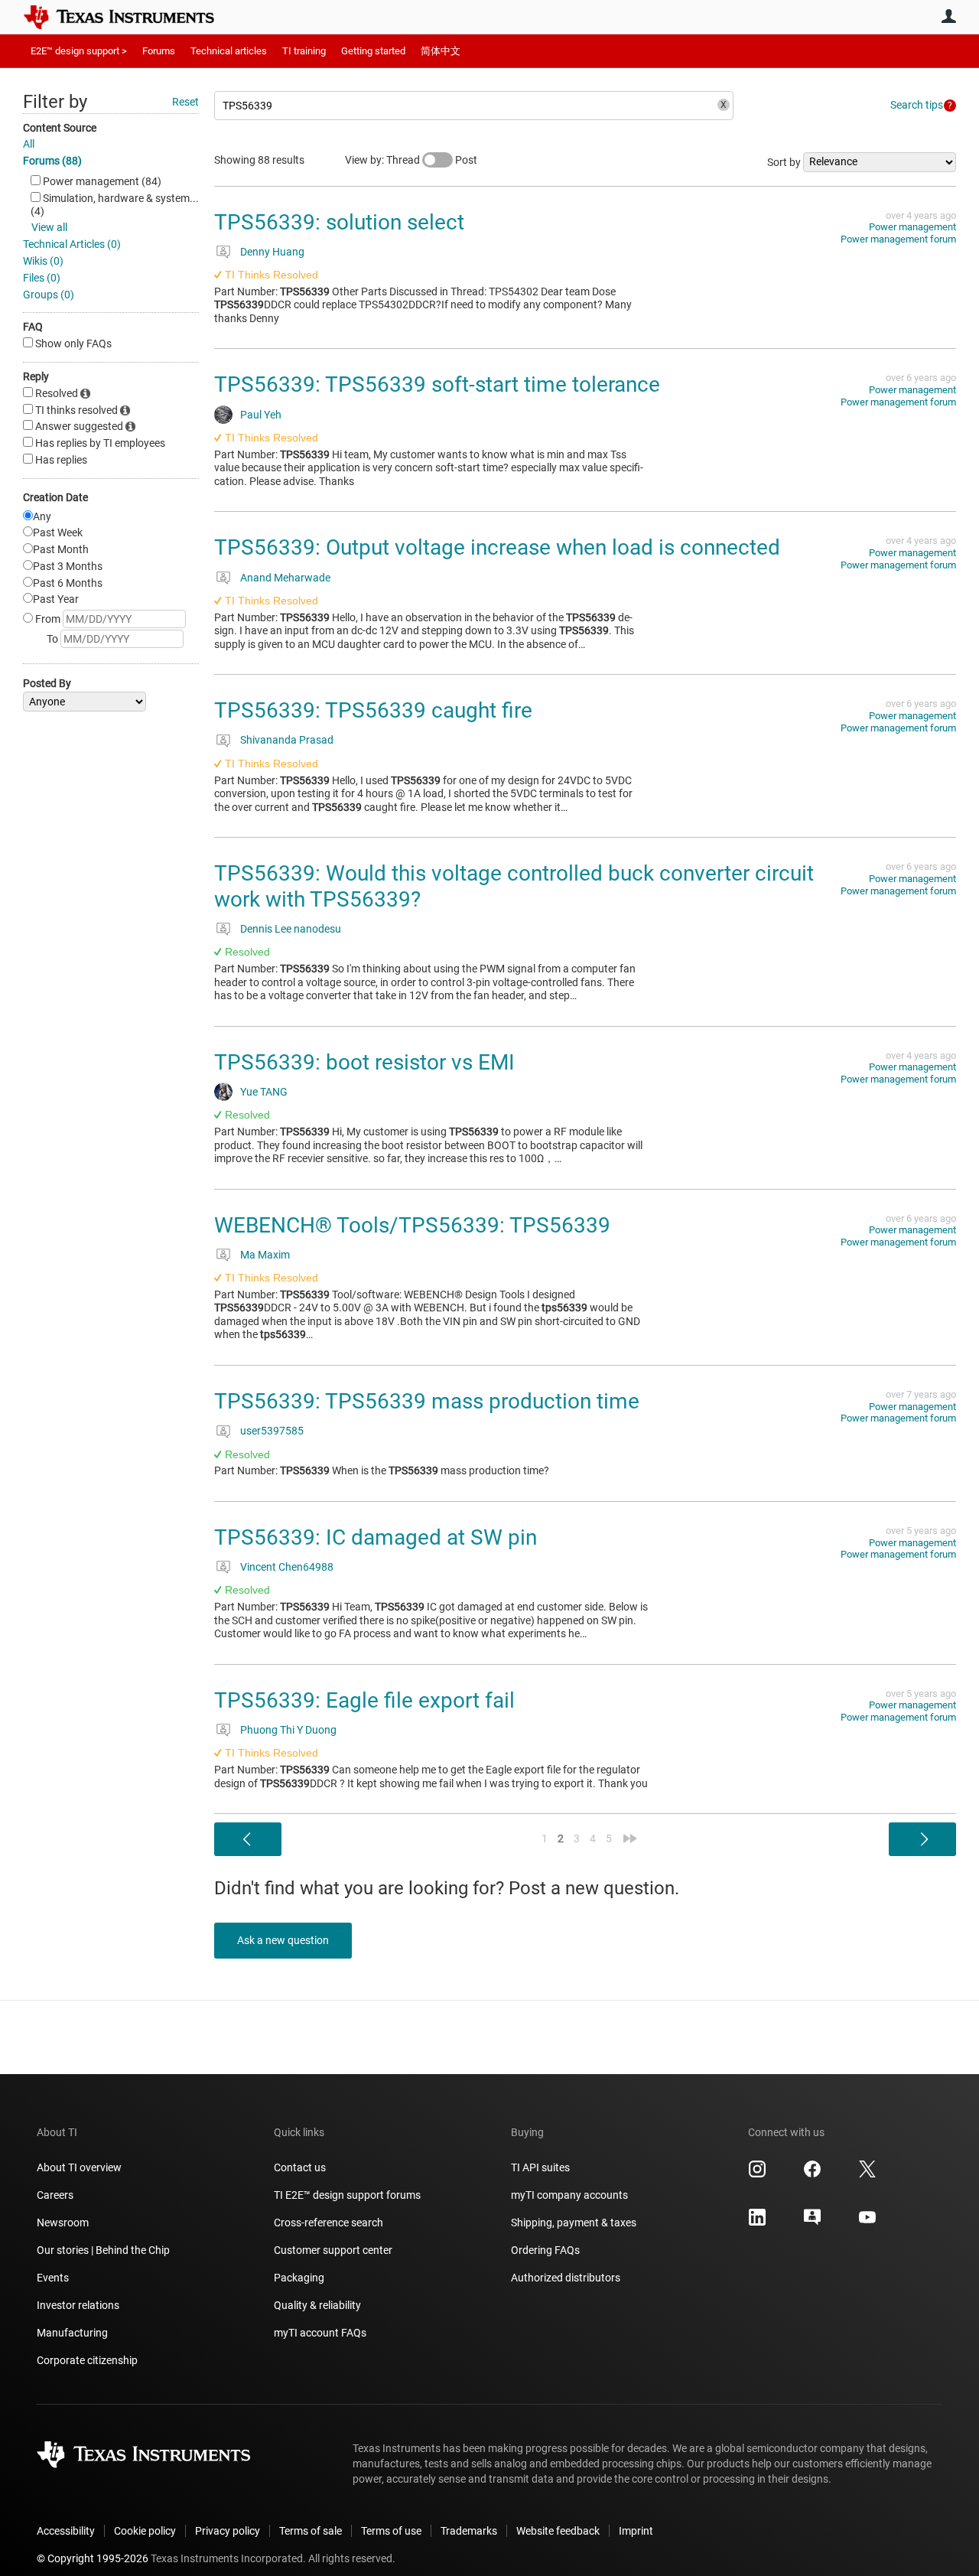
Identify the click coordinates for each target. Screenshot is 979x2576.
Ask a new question (283, 1940)
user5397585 (272, 1431)
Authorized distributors (566, 2278)
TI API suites (540, 2167)
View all (49, 227)
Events (53, 2278)
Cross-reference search (329, 2223)
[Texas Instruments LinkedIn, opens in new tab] (757, 2223)
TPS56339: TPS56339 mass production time (427, 1401)
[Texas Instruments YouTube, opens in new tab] (867, 2223)
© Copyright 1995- (93, 2558)
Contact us (300, 2167)
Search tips (917, 105)
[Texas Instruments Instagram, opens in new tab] (757, 2174)
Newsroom (63, 2223)
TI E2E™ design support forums (347, 2195)
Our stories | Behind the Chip (103, 2250)
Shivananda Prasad (287, 740)
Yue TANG (264, 1092)
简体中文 (441, 51)
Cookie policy (145, 2531)
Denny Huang (272, 252)
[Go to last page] (630, 1838)
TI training (304, 51)
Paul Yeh (261, 415)
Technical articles (229, 51)
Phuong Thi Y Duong (288, 1730)
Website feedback (558, 2531)
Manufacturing (72, 2333)
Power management (912, 227)
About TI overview (79, 2167)
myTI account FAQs (320, 2333)
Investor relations (78, 2305)
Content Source (60, 128)
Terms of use (391, 2531)
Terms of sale (311, 2531)
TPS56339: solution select (339, 222)
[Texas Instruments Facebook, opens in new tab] (812, 2174)
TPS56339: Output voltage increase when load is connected (497, 547)
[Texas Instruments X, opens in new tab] (867, 2174)
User (948, 16)
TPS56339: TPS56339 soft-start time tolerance (437, 384)
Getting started (373, 51)
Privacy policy (228, 2531)
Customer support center (333, 2250)
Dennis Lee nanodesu (291, 929)
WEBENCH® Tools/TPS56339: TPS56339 (412, 1225)
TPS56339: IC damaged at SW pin (376, 1537)
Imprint (636, 2531)
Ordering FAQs (545, 2250)
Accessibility (66, 2531)
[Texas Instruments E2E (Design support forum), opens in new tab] (812, 2223)
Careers (55, 2195)
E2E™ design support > (79, 51)
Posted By (47, 683)
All (29, 144)
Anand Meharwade (285, 578)
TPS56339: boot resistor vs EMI (364, 1062)
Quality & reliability (317, 2305)
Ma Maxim (265, 1255)
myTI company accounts (569, 2195)
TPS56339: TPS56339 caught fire (373, 710)
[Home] (130, 17)
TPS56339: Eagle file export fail (364, 1700)
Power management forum (898, 239)
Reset (185, 102)
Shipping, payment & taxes (574, 2223)
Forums (159, 51)
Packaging (299, 2278)
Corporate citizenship (87, 2360)
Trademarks (469, 2531)
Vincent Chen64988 (287, 1567)
